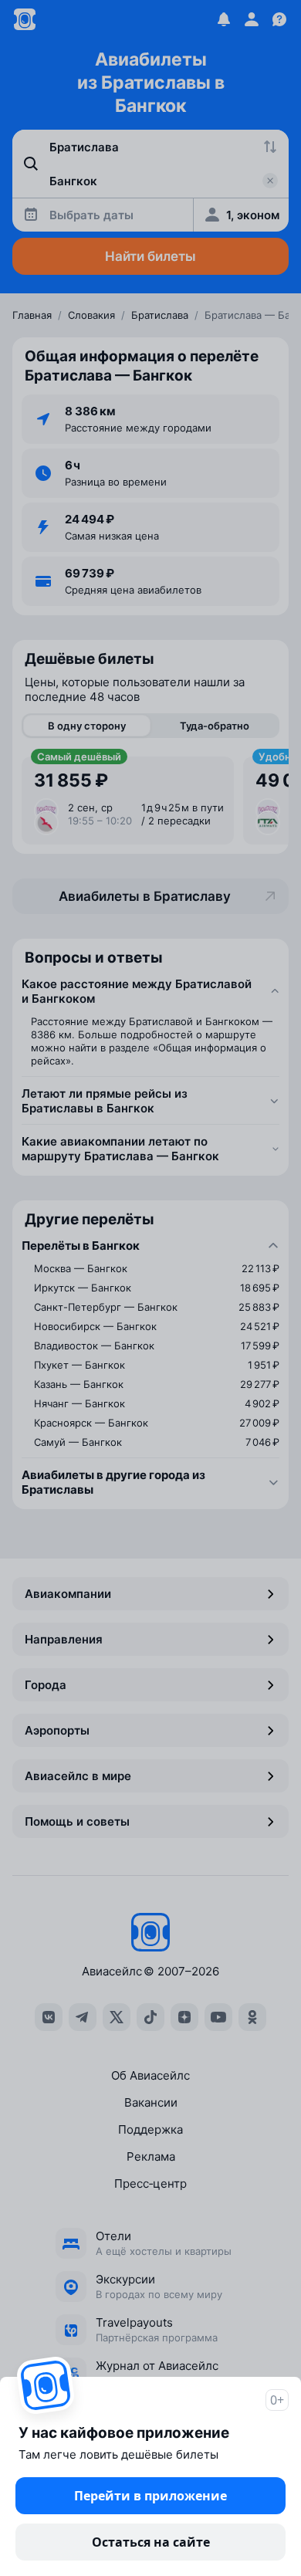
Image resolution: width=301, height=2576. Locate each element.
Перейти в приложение (150, 2496)
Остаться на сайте (151, 2542)
